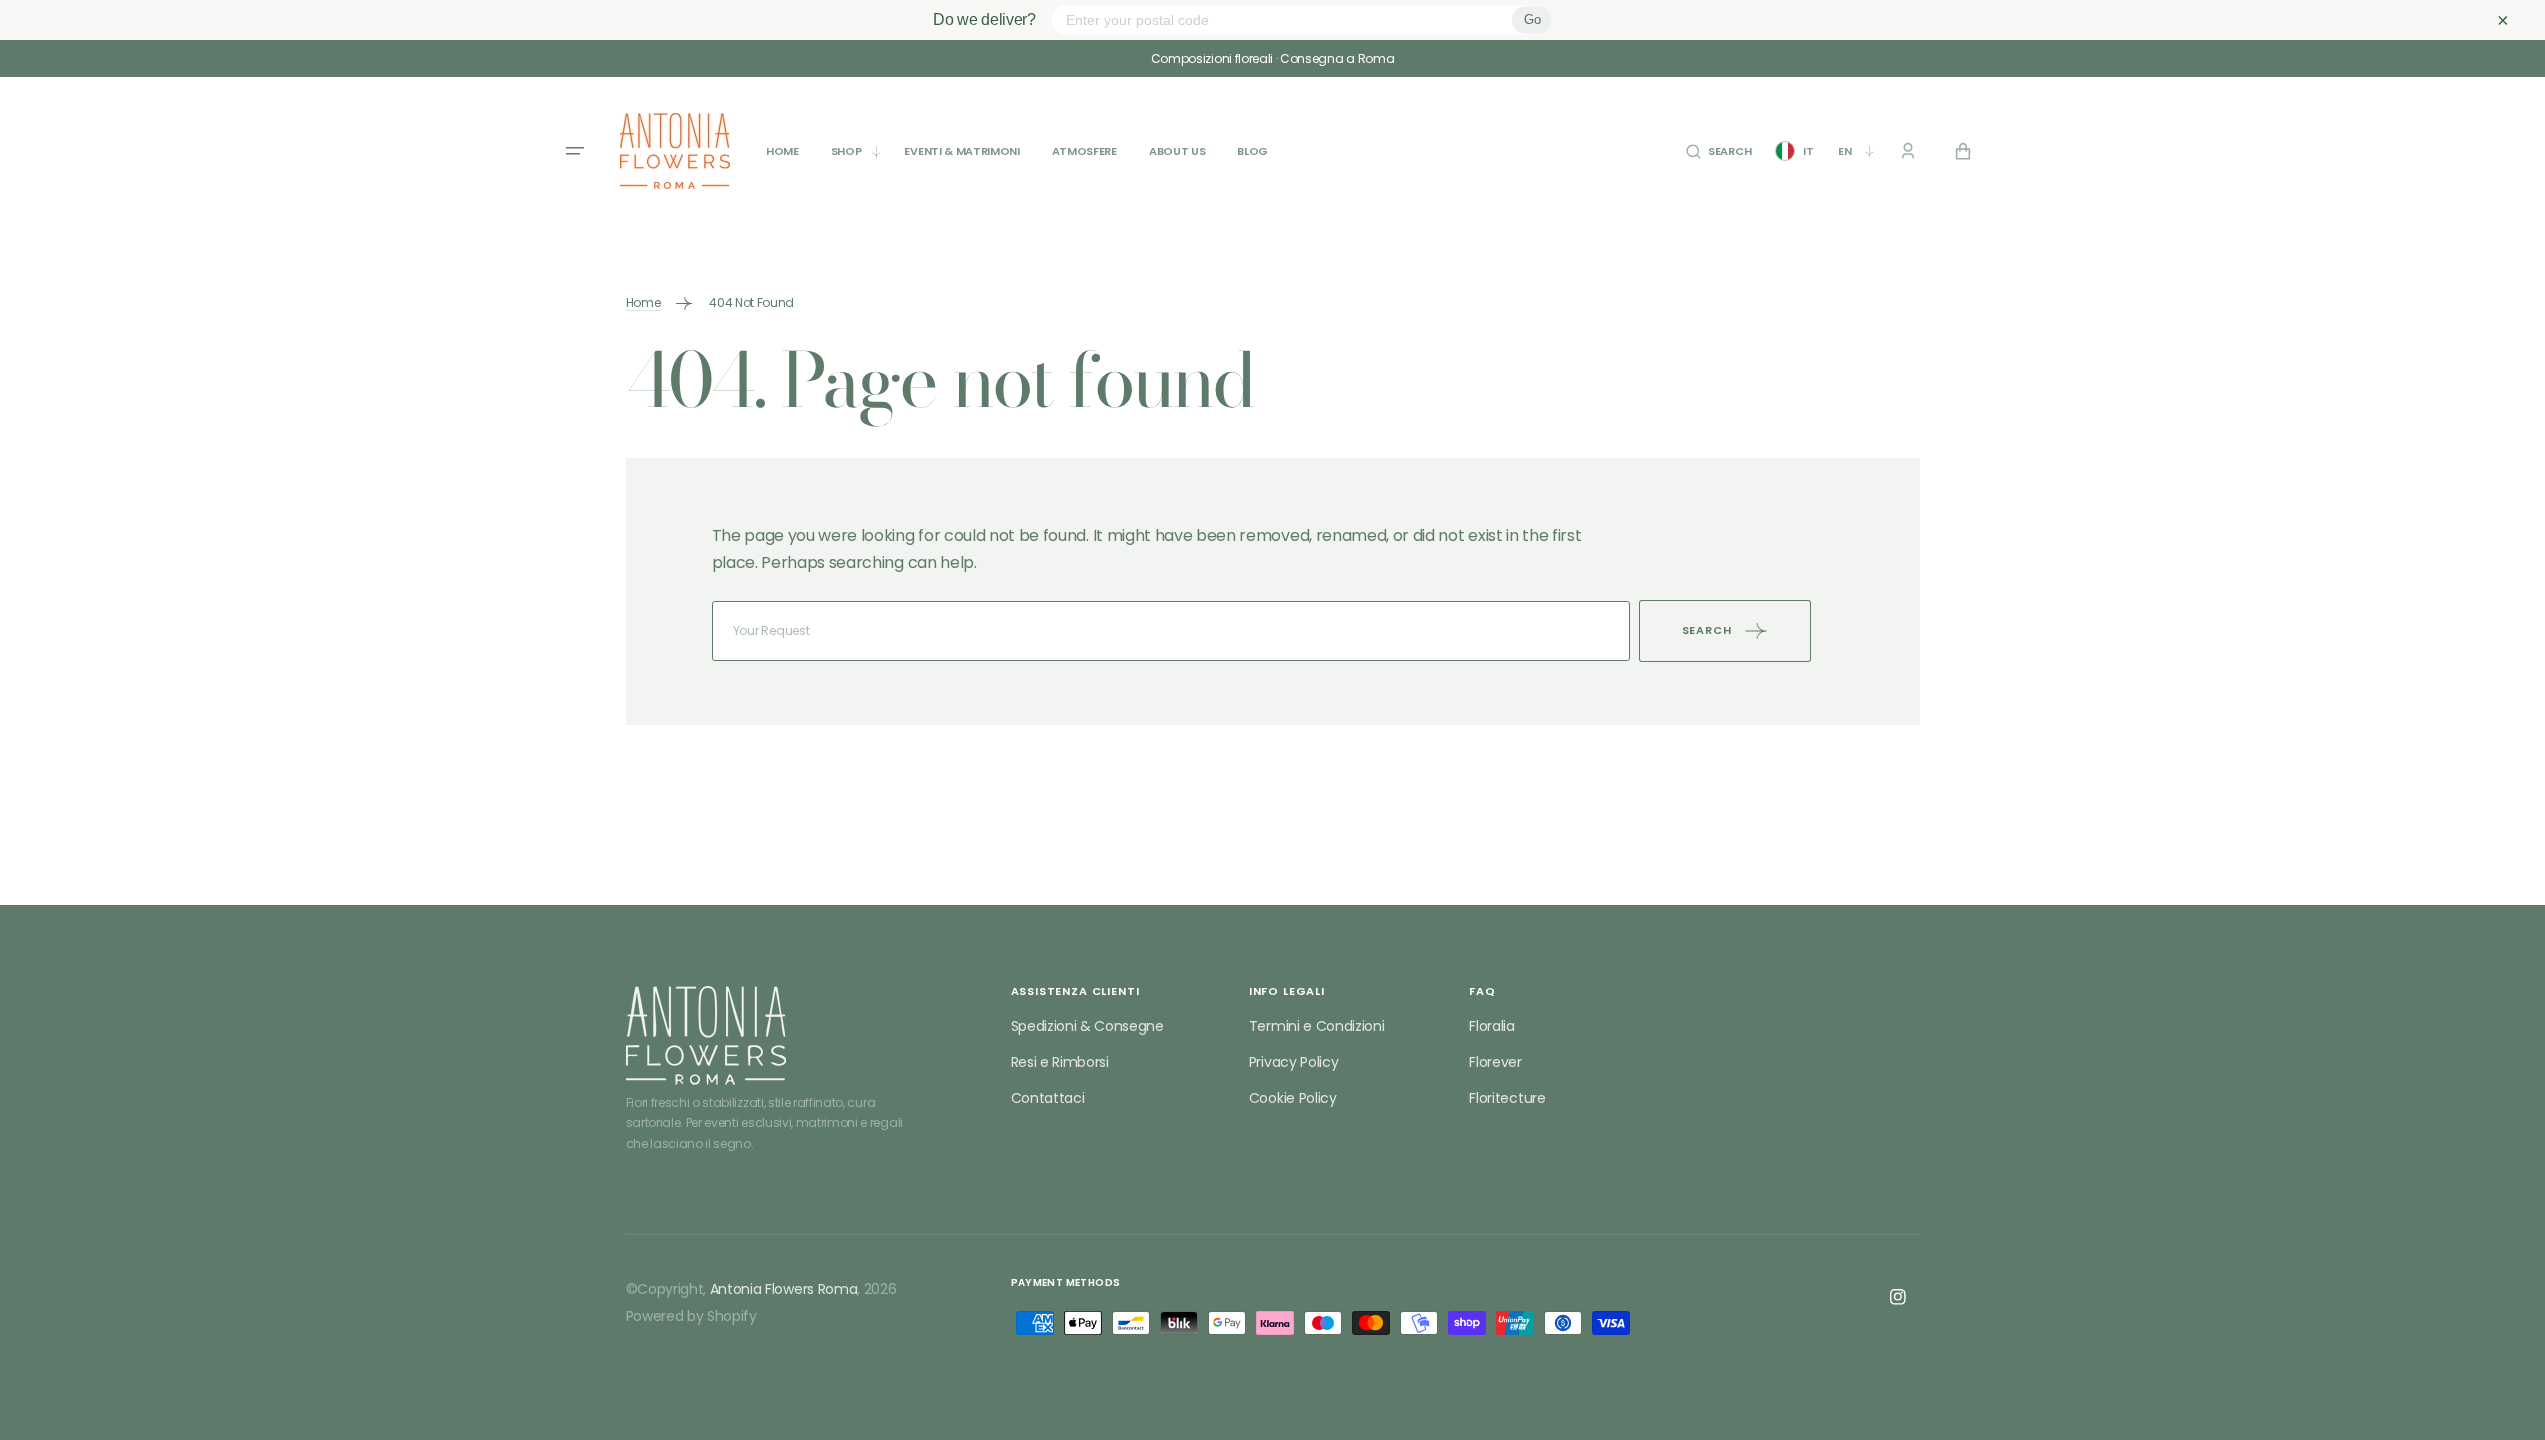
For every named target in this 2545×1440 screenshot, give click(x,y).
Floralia (1491, 1026)
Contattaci (1048, 1098)
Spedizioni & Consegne (1087, 1026)
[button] (1718, 151)
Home (643, 302)
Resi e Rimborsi (1060, 1062)
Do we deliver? (984, 19)
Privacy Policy (1294, 1062)
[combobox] (1171, 631)
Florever (1495, 1062)
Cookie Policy (1293, 1098)
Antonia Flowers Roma (784, 1289)
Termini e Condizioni (1317, 1026)
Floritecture (1507, 1098)
